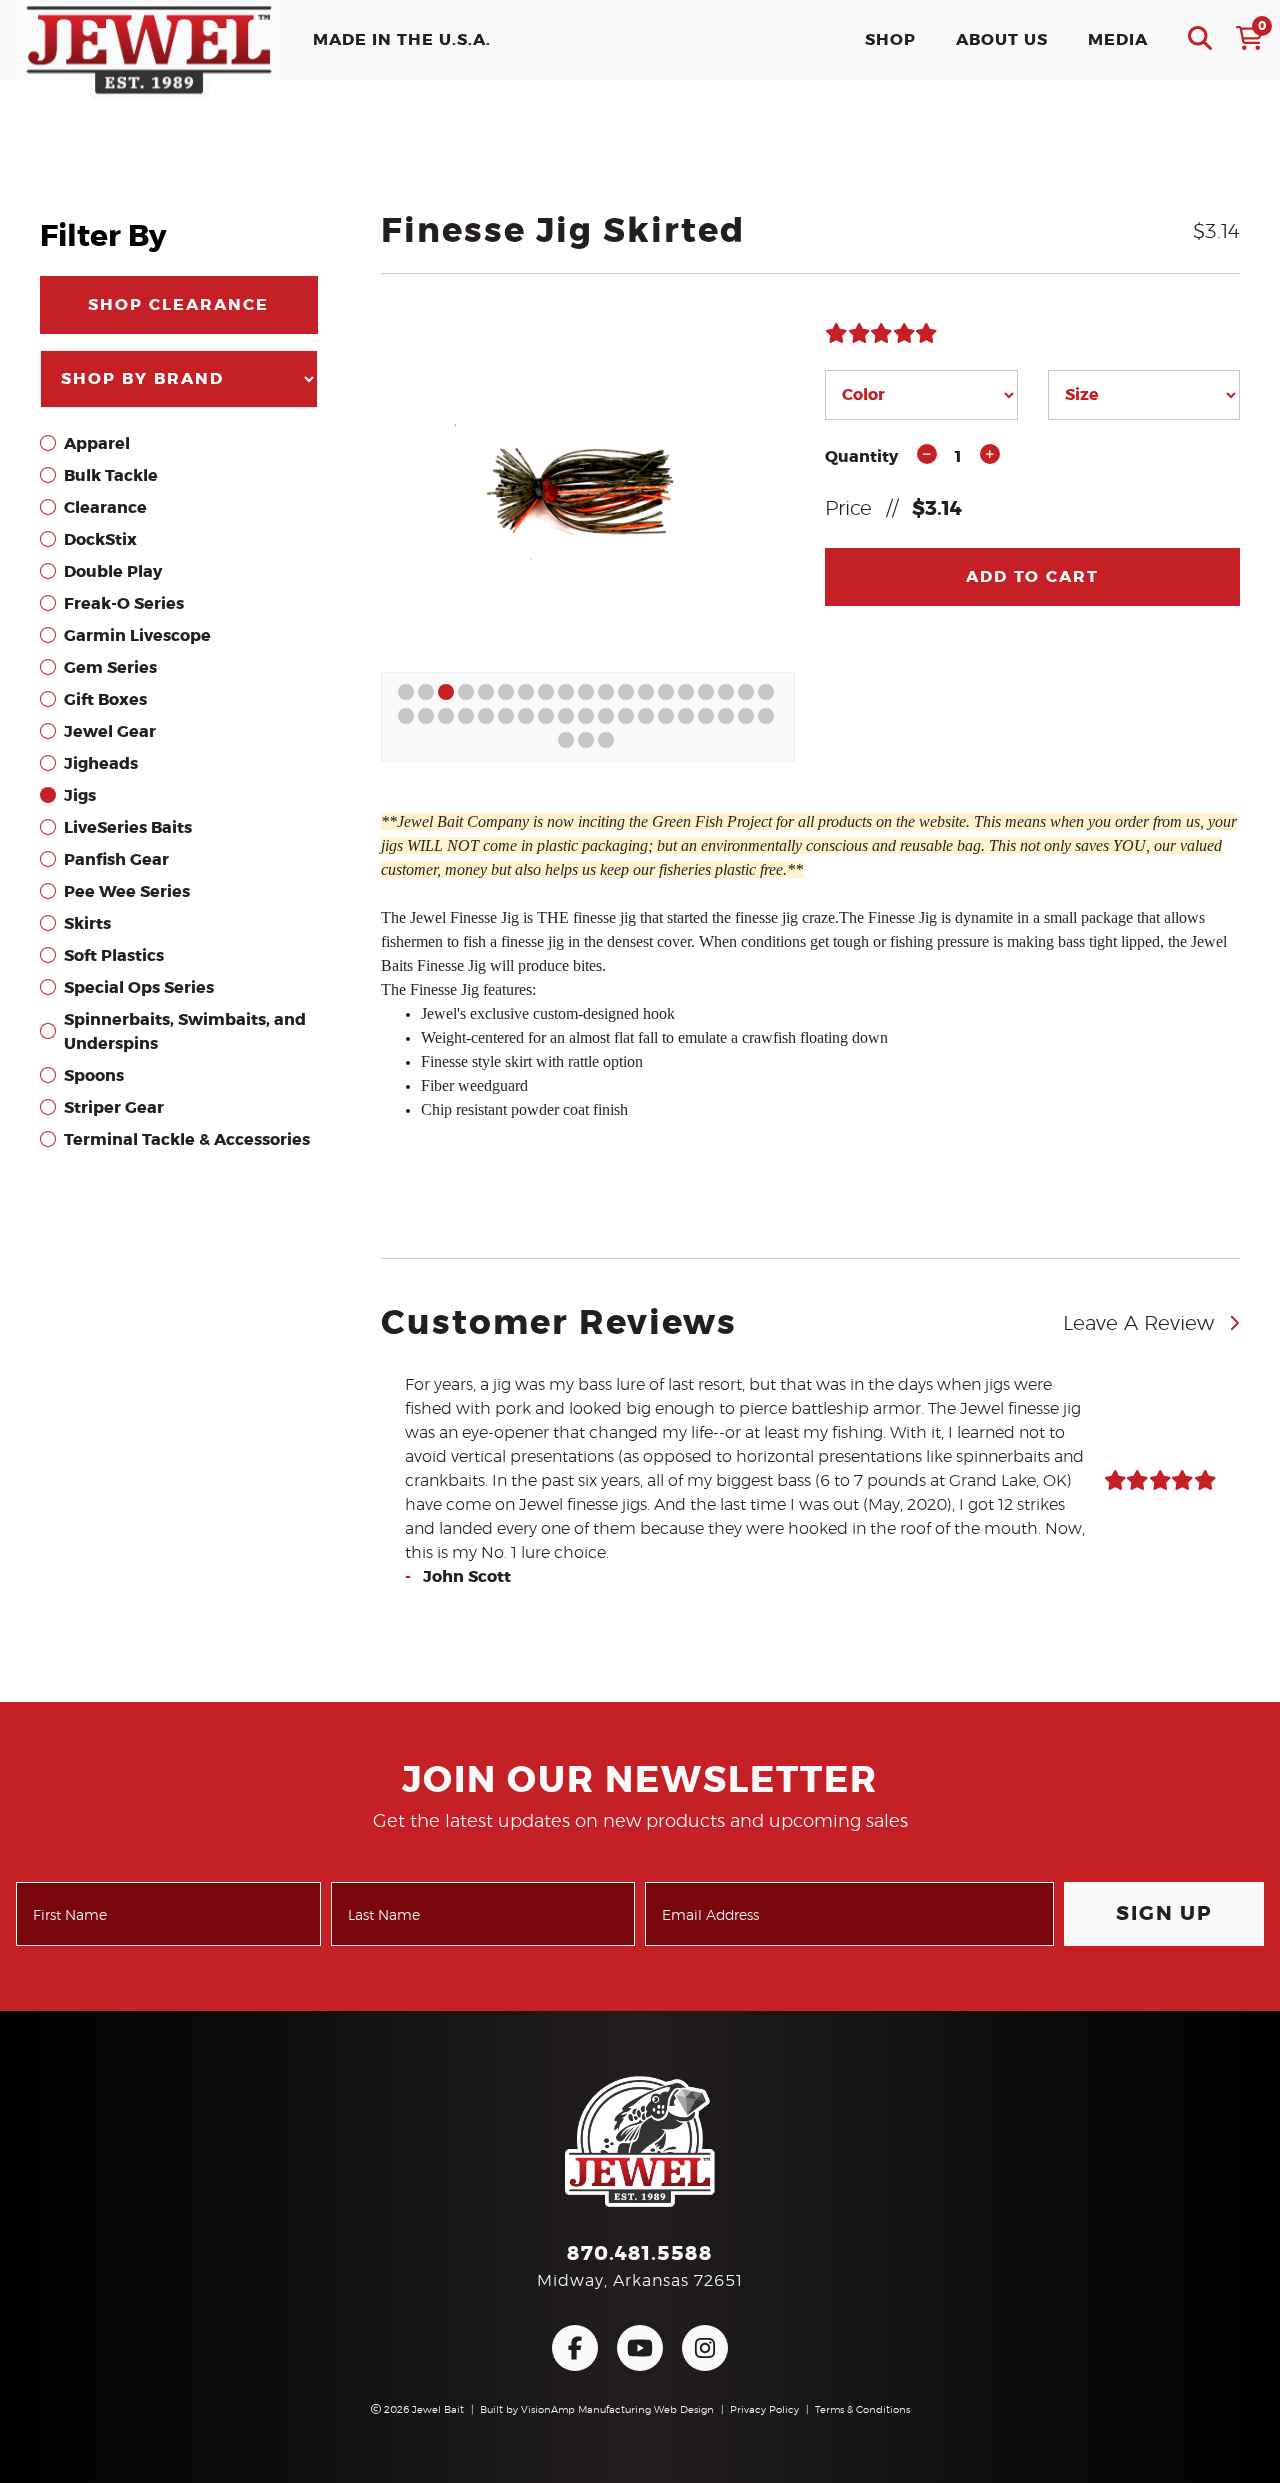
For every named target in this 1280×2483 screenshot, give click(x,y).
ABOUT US (1002, 40)
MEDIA (1118, 40)
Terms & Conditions (862, 2410)
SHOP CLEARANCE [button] (178, 305)
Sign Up (1164, 1914)
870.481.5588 (640, 2254)
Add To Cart (1032, 577)
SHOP (890, 40)
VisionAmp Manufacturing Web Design (617, 2410)
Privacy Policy (764, 2410)
